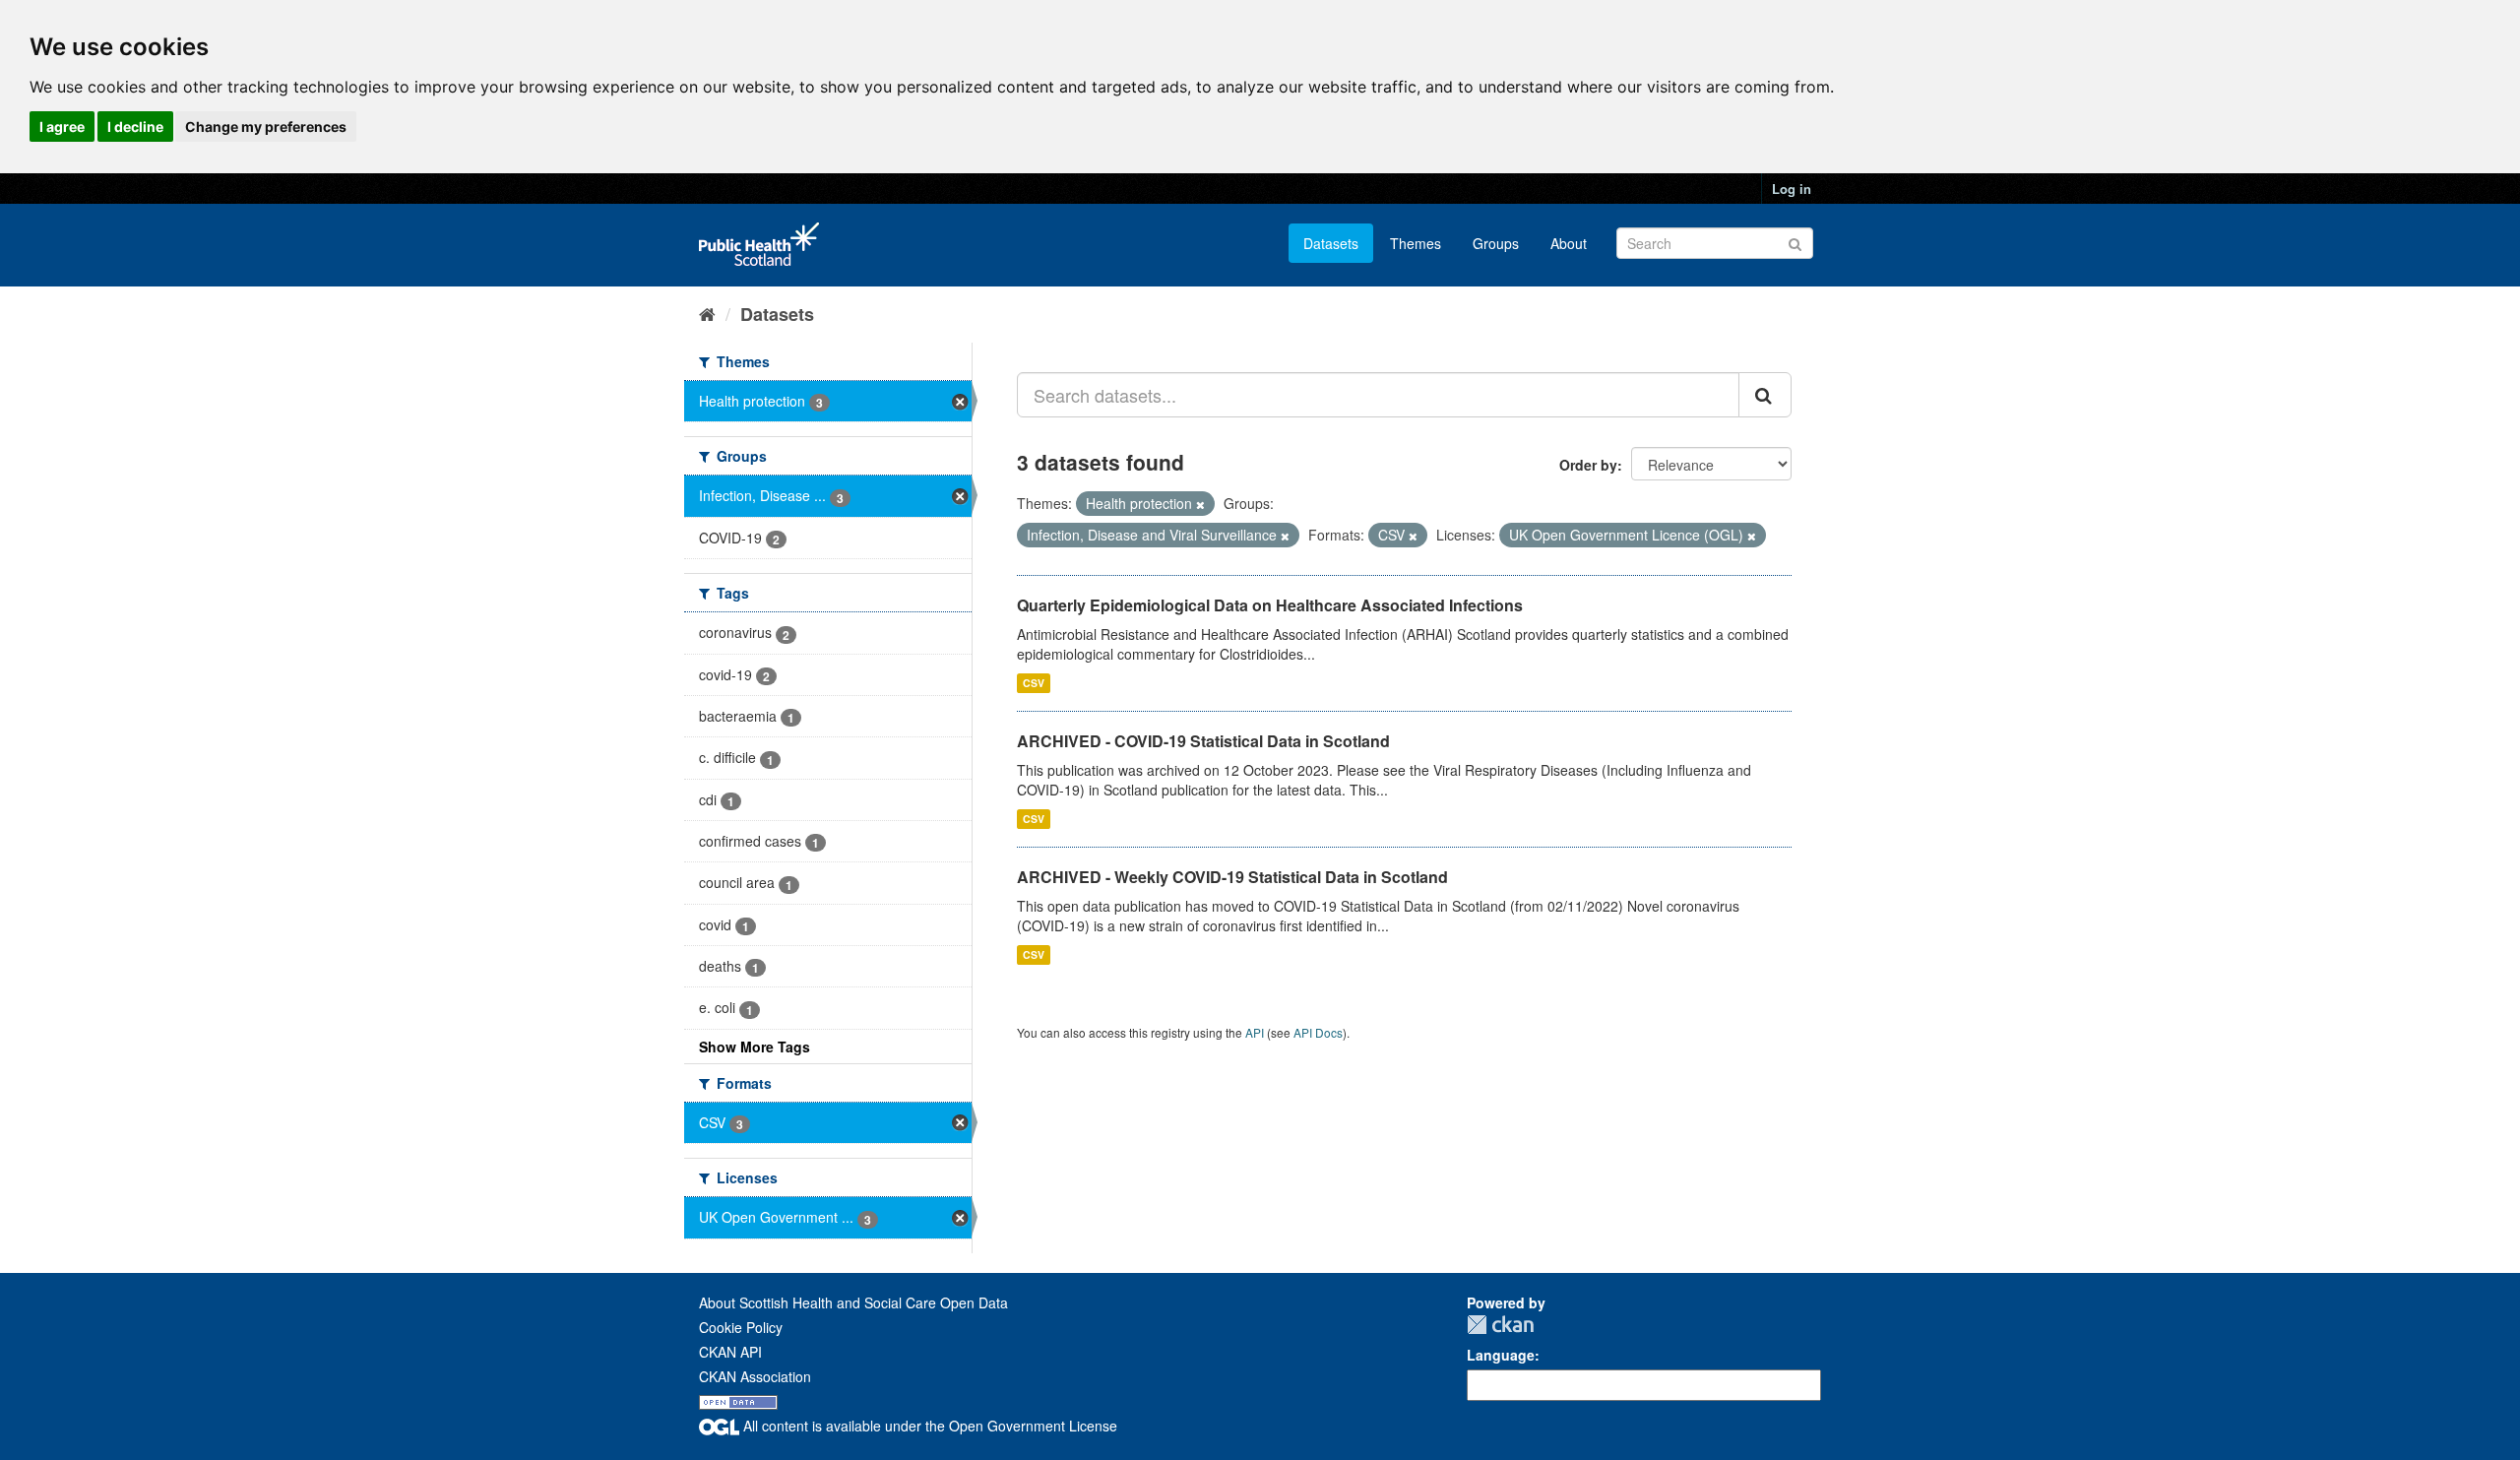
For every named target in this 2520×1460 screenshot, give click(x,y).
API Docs (1318, 1032)
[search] (1765, 395)
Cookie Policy (741, 1327)
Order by (1588, 465)
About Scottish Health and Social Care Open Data (853, 1302)
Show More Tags (755, 1047)
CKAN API (730, 1352)
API (1255, 1032)
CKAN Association (755, 1376)
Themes (1416, 243)
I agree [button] (62, 127)
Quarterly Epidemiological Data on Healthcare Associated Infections (1270, 605)
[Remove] (1200, 504)
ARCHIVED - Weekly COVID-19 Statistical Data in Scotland (1232, 877)
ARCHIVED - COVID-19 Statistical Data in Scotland (1203, 741)
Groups (1496, 243)
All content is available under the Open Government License (928, 1426)
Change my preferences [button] (266, 127)
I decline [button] (135, 127)
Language (1501, 1355)
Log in (1792, 189)
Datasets (1331, 243)
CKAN (1500, 1325)
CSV (1034, 683)
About (1569, 243)
